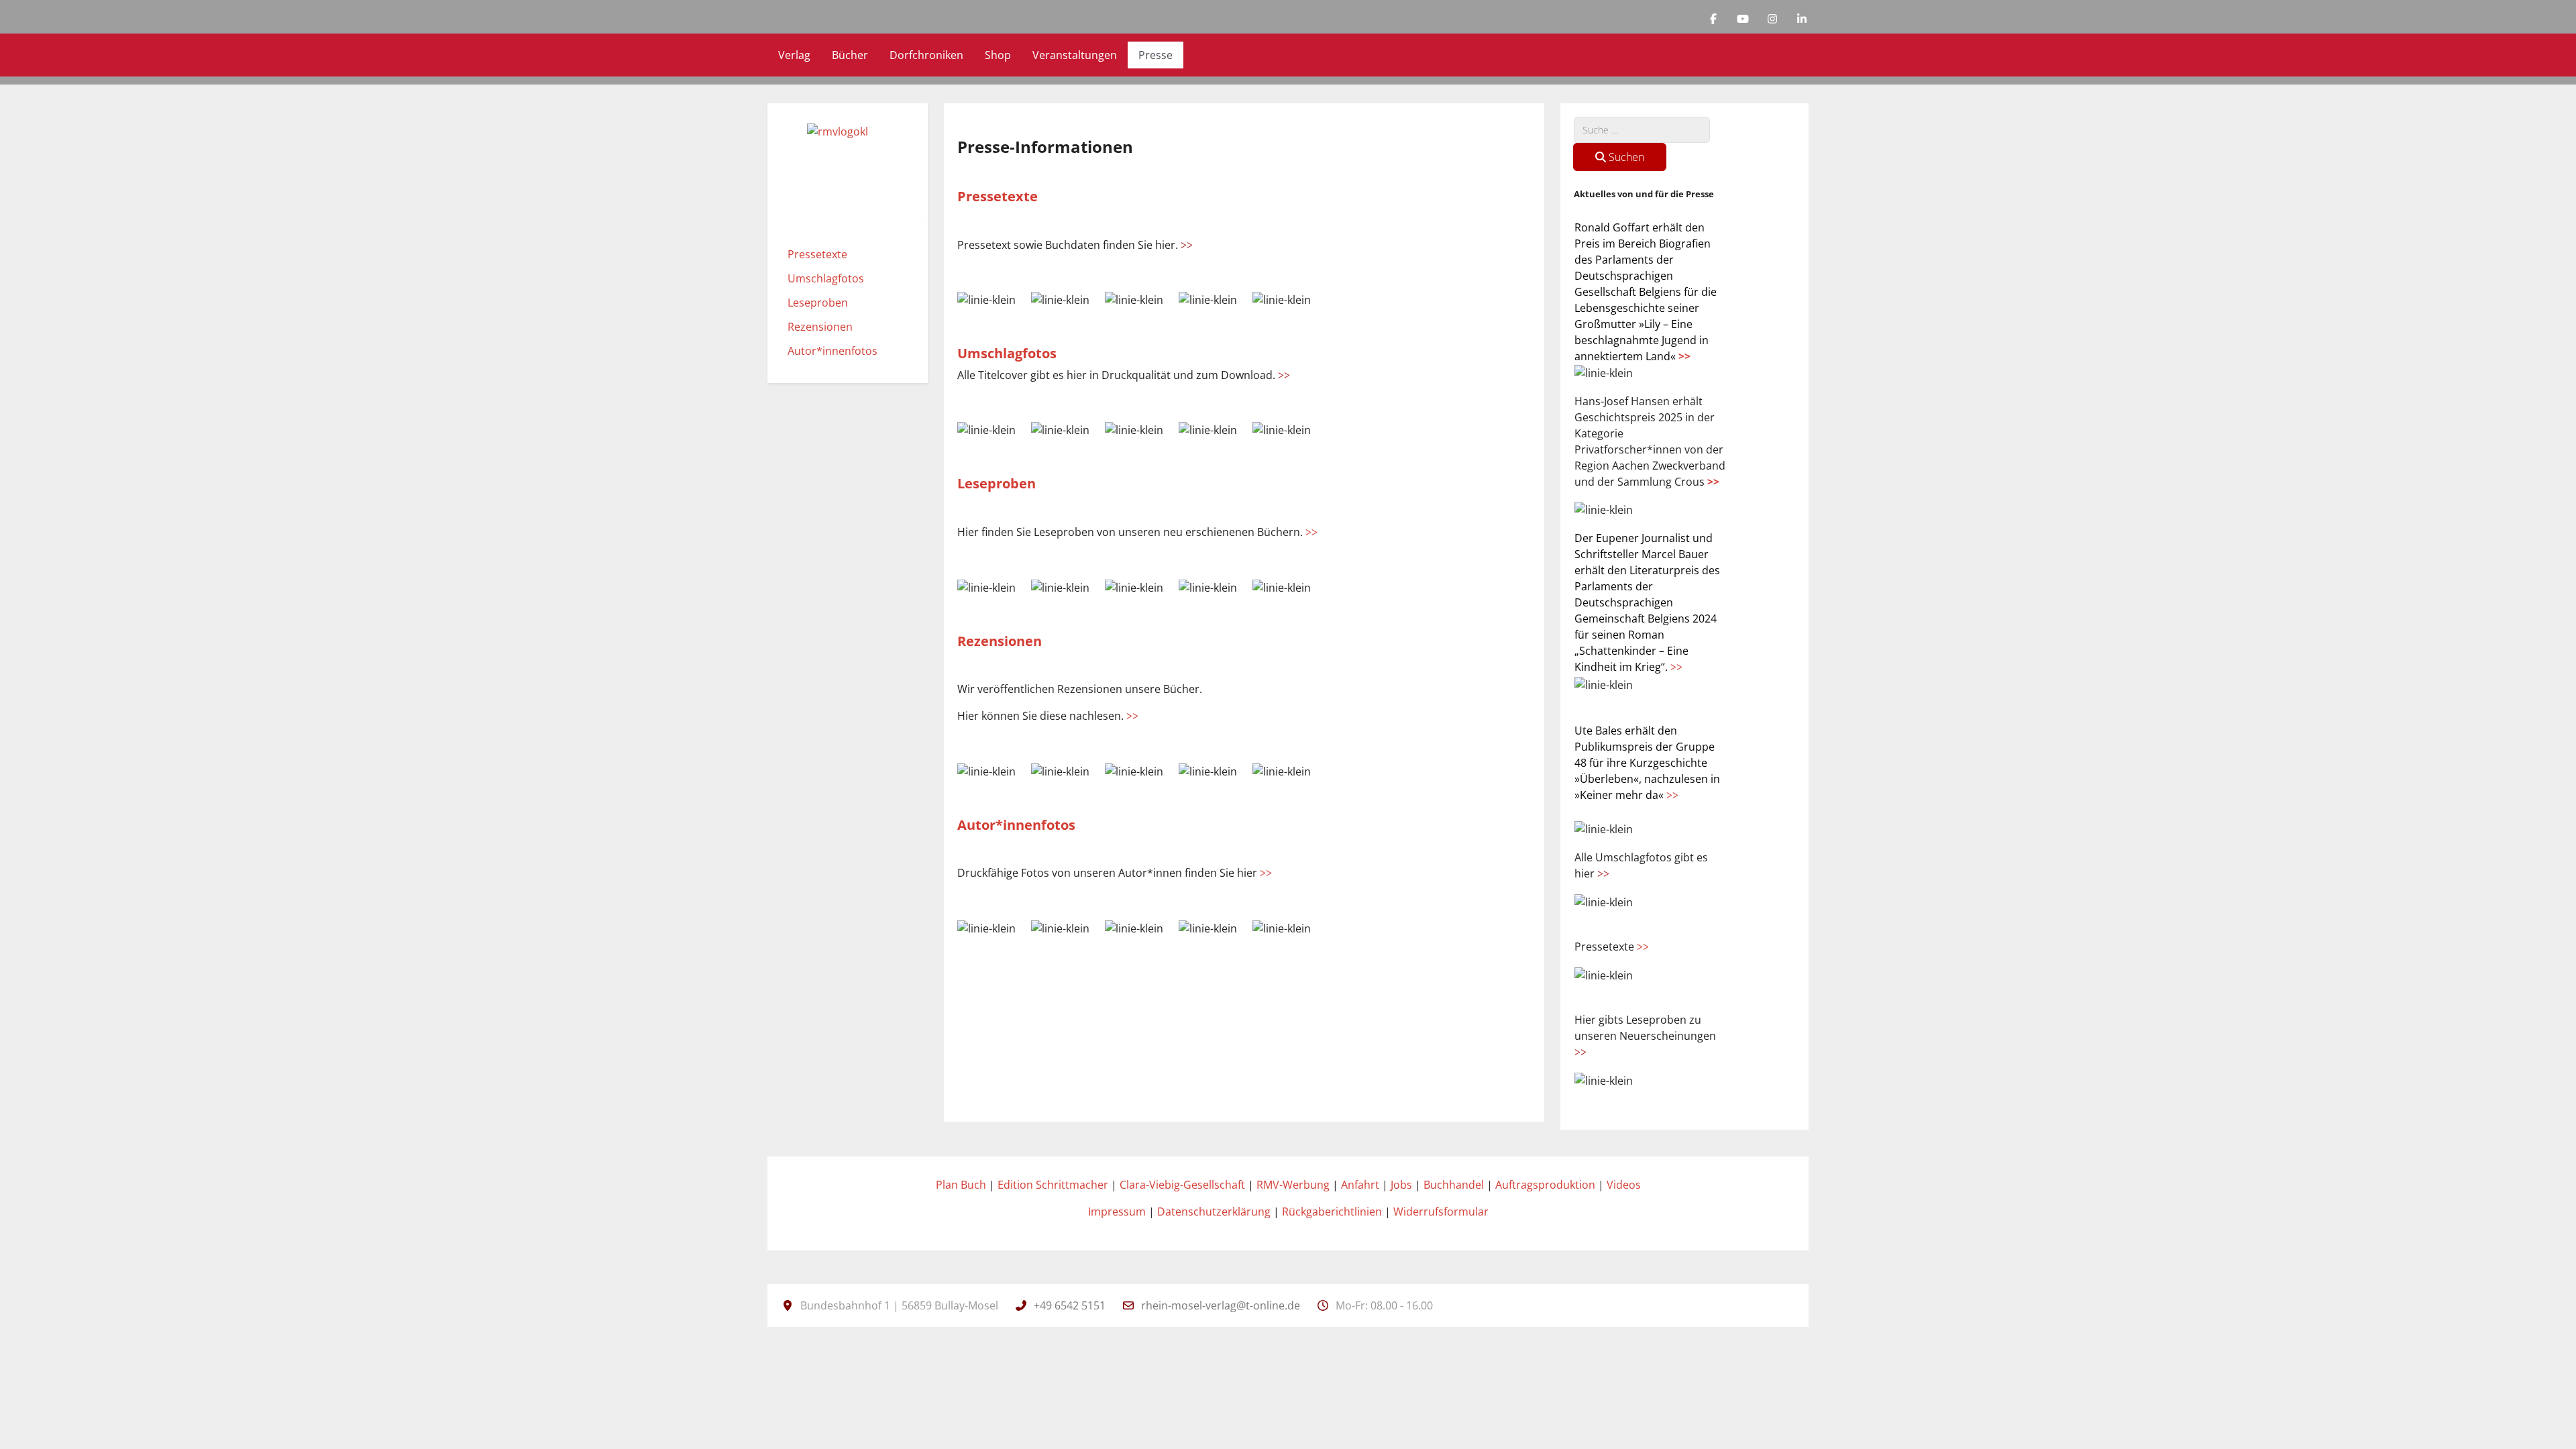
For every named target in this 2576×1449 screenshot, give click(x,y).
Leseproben (997, 483)
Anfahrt (1360, 1185)
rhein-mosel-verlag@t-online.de (1221, 1305)
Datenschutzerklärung (1214, 1212)
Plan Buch (961, 1185)
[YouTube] (1743, 19)
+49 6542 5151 (1070, 1305)
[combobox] (1642, 130)
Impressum (1117, 1212)
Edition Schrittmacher (1053, 1185)
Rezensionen (1000, 641)
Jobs (1401, 1185)
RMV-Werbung (1293, 1185)
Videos (1624, 1185)
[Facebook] (1713, 19)
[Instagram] (1772, 19)
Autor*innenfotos (1016, 825)
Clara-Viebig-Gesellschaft (1182, 1185)
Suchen (1625, 157)
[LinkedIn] (1802, 19)
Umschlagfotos (1007, 353)
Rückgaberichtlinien (1332, 1212)
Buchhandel (1454, 1185)
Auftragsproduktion (1545, 1185)
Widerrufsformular (1441, 1212)
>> (1684, 356)
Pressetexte (998, 196)
